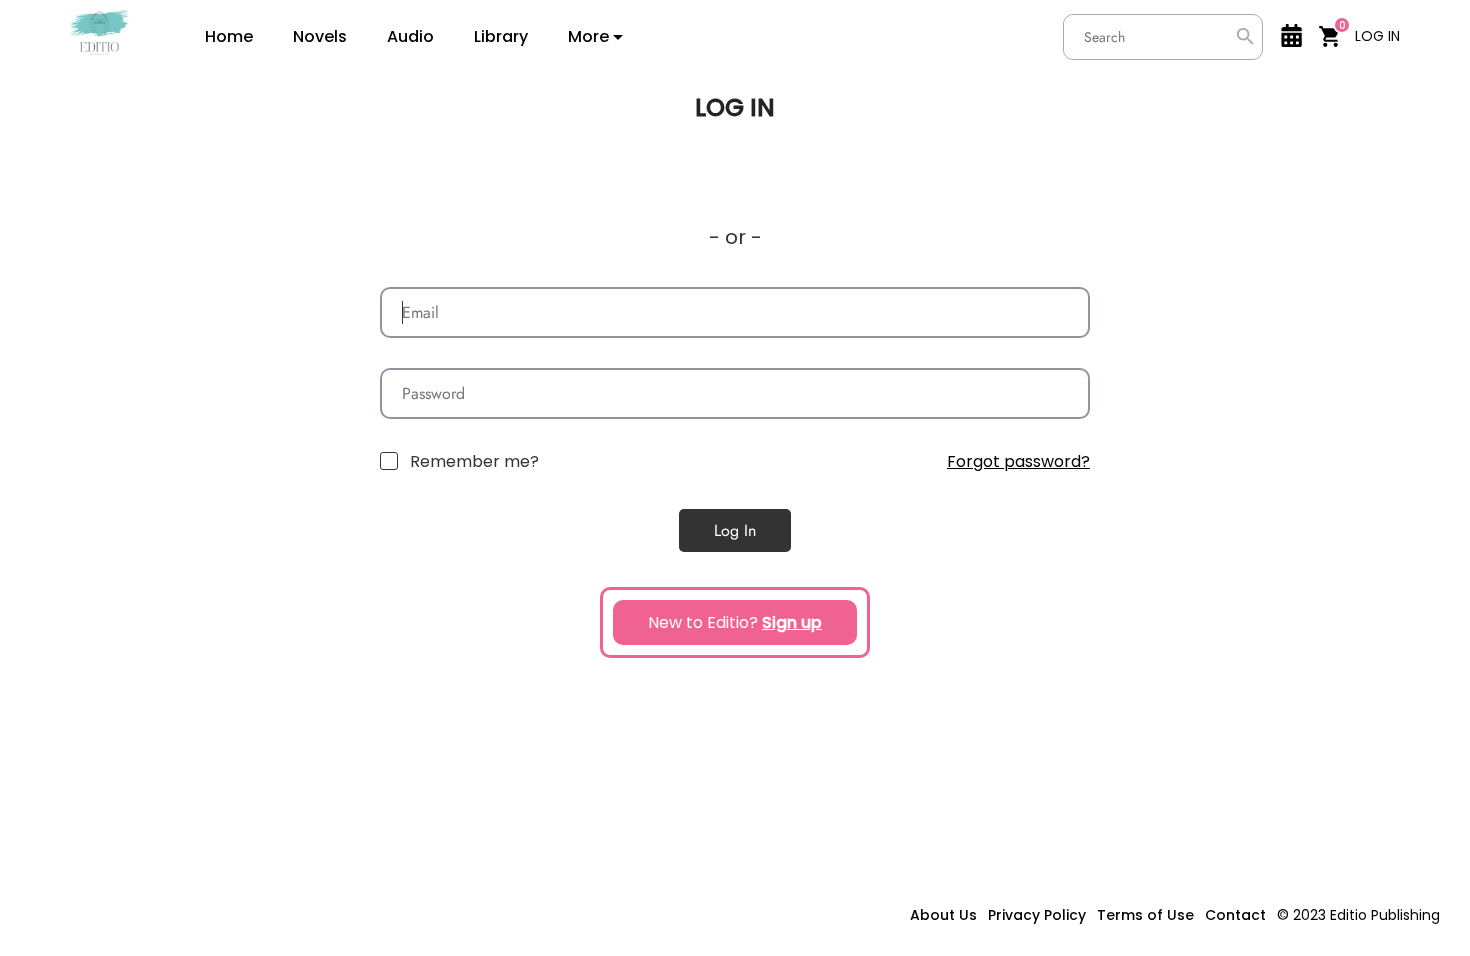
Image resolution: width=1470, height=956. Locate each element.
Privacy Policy (1037, 915)
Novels (320, 37)
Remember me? (474, 461)
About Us (943, 915)
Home (229, 37)
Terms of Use (1145, 915)
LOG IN (1377, 36)
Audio (410, 37)
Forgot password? (1018, 461)
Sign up (792, 622)
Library (501, 37)
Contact (1235, 915)
